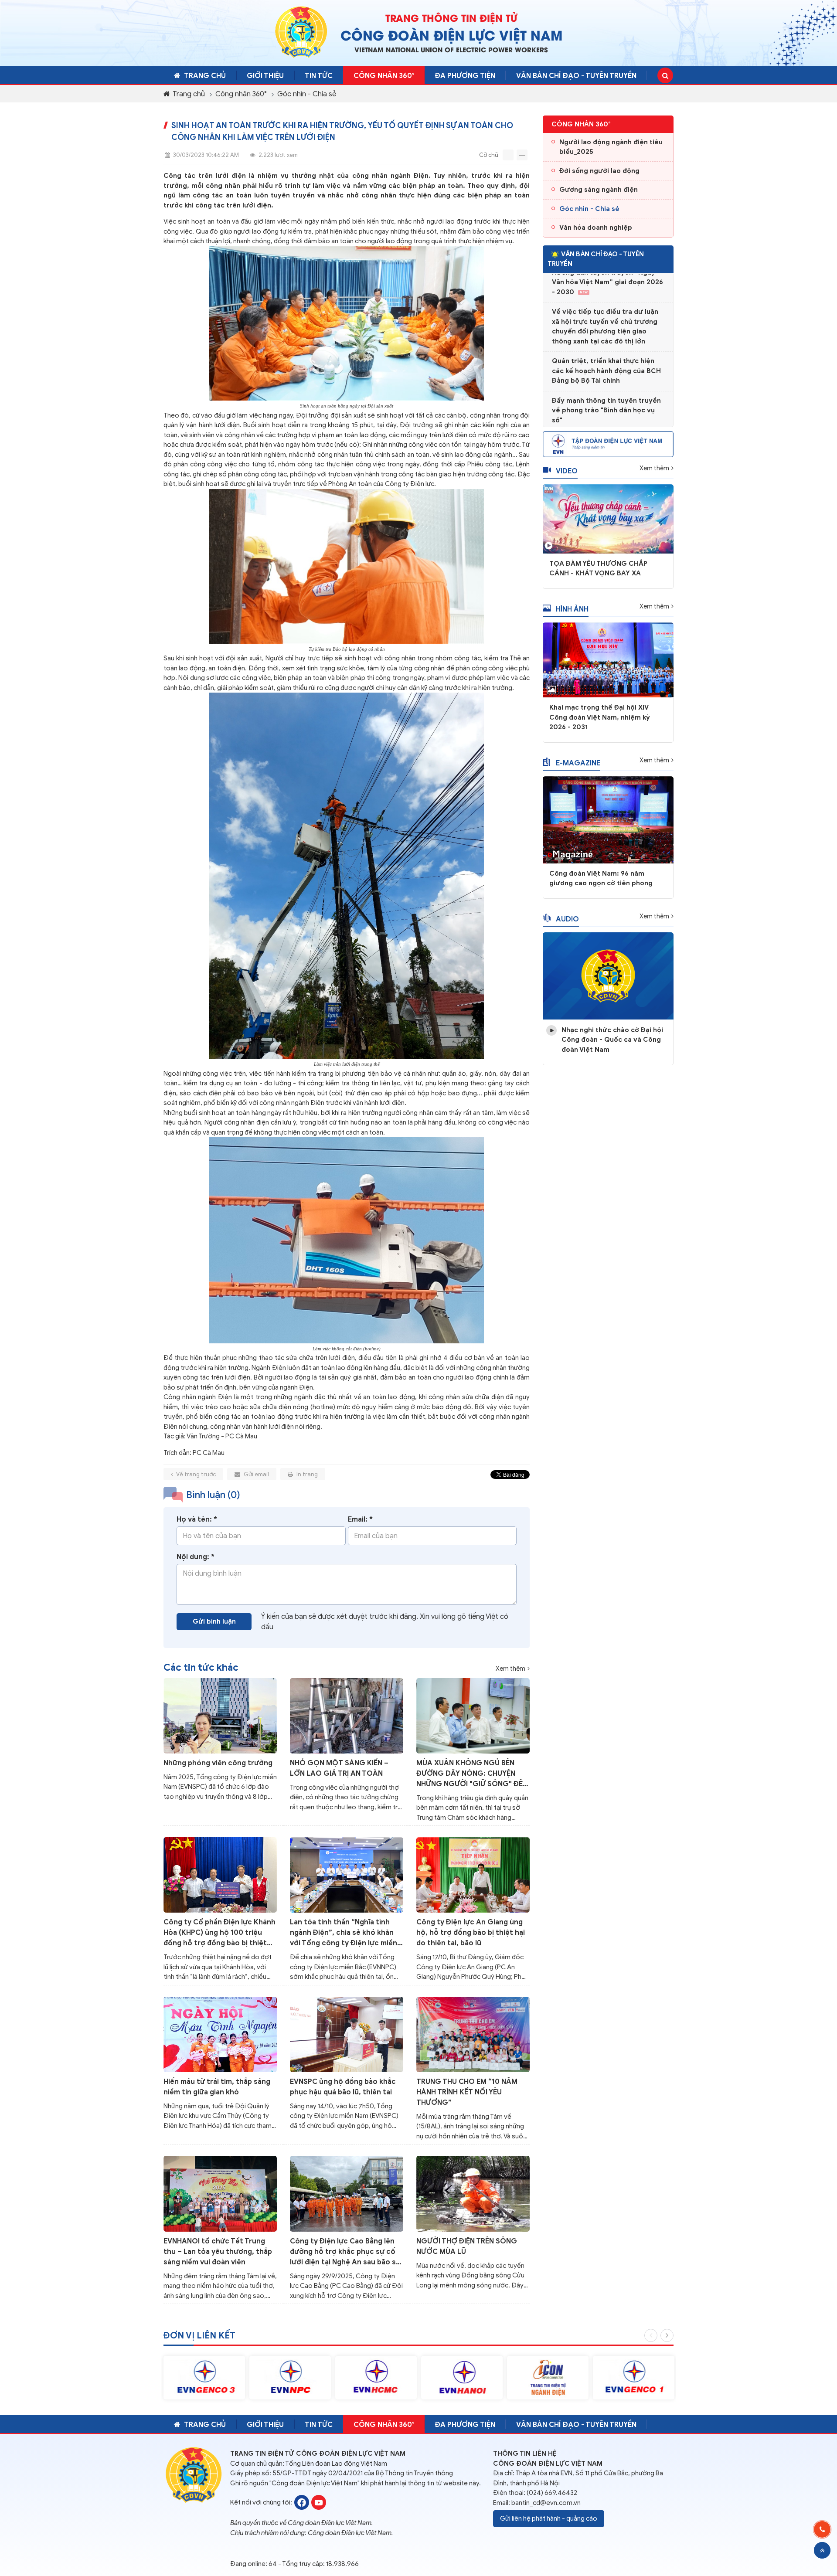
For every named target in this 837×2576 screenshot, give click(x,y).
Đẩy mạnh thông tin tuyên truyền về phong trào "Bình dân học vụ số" (606, 383)
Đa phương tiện (465, 76)
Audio (567, 919)
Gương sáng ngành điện (599, 190)
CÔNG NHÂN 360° (384, 76)
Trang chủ (205, 76)
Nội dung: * (196, 1557)
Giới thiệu (265, 76)
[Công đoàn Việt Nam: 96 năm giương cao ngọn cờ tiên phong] (608, 819)
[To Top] (822, 2550)
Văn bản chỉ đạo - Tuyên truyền (576, 76)
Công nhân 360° (241, 94)
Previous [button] (651, 2335)
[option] (204, 2378)
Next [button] (667, 2335)
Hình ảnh (572, 609)
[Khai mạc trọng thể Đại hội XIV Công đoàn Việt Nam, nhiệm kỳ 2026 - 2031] (608, 659)
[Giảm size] (508, 155)
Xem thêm (510, 1669)
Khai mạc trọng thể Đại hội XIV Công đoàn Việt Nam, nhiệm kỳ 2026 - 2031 (600, 717)
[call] (822, 2529)
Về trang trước (196, 1474)
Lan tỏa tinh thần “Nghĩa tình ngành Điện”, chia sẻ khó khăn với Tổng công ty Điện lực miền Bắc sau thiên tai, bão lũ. (344, 1933)
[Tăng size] (522, 155)
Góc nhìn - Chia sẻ (307, 94)
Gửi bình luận (214, 1621)
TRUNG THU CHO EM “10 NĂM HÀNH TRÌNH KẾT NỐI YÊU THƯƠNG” (467, 2092)
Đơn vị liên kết (199, 2336)
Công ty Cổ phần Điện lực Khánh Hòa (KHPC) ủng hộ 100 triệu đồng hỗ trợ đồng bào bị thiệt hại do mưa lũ (219, 1933)
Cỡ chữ (489, 155)
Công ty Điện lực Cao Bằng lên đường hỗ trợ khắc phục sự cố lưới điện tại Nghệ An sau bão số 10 (345, 2252)
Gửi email (256, 1474)
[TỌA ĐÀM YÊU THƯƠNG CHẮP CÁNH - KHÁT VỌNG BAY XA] (608, 518)
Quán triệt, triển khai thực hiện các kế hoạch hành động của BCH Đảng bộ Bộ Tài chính (606, 344)
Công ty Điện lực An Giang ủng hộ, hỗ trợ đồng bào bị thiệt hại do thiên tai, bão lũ (471, 1933)
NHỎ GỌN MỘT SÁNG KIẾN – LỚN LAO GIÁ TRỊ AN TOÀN (339, 1768)
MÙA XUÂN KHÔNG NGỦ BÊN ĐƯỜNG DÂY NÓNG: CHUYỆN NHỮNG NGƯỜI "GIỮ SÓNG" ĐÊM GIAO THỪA (473, 1774)
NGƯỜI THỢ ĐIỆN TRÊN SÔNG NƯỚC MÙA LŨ (467, 2246)
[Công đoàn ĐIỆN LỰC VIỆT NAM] (302, 2502)
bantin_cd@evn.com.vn (546, 2503)
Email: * (360, 1519)
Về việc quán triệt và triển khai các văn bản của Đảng (603, 418)
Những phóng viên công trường (218, 1763)
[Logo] (301, 32)
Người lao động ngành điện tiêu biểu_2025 (611, 147)
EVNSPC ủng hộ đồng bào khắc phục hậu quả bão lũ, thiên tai (343, 2087)
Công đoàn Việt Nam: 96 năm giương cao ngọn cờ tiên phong (601, 878)
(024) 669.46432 (552, 2493)
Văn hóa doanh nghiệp (596, 228)
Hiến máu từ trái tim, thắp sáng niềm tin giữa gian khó (217, 2087)
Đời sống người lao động (599, 171)
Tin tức (319, 76)
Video (567, 471)
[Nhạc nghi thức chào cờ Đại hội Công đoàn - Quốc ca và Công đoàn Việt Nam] (608, 975)
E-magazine (578, 763)
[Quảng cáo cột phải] (608, 443)
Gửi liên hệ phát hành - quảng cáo (549, 2518)
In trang (306, 1474)
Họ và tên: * (197, 1519)
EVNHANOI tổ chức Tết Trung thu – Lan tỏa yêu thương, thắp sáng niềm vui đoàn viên (218, 2252)
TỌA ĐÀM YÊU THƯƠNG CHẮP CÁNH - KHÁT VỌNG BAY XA (598, 569)
